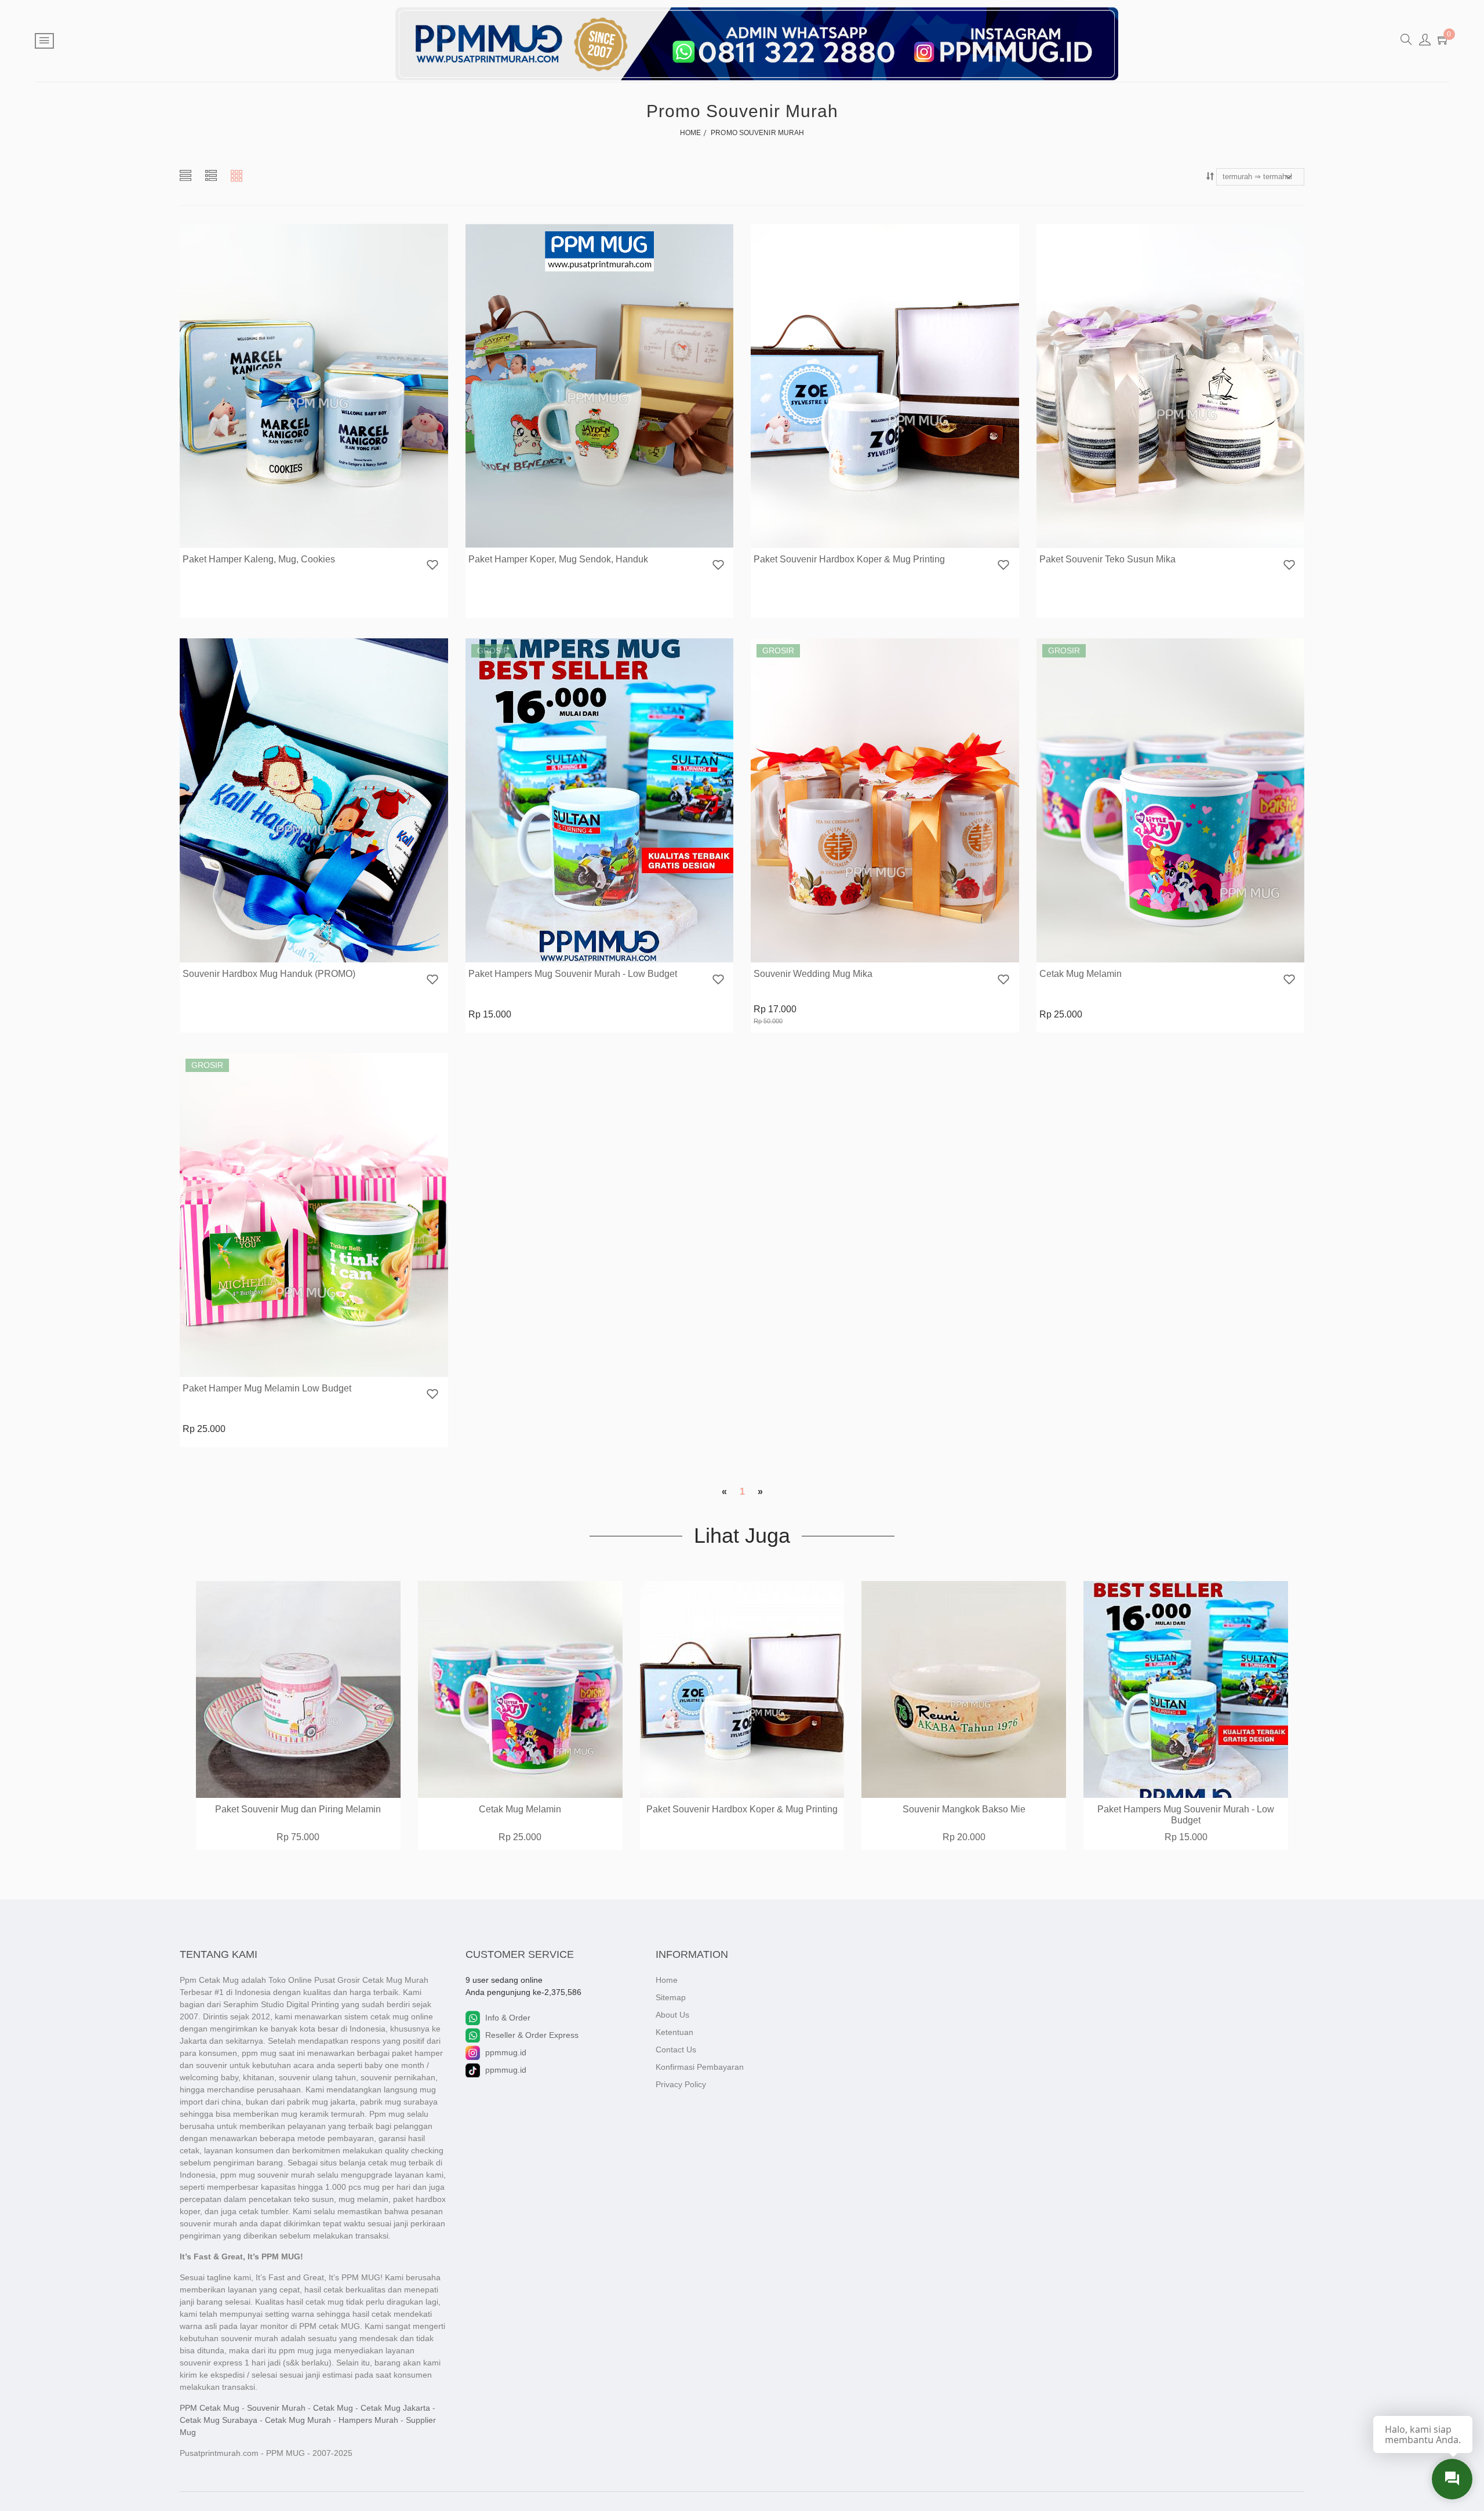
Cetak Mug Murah (298, 2420)
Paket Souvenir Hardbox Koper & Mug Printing (849, 559)
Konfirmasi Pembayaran (700, 2067)
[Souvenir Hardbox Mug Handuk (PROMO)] (314, 801)
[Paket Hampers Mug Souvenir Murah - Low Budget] (600, 801)
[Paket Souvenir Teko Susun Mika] (1171, 386)
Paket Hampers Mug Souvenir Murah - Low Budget (573, 974)
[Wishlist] (432, 566)
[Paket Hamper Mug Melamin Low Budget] (314, 1215)
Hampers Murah (368, 2420)
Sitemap (671, 1997)
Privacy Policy (681, 2084)
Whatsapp (320, 537)
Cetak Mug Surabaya (219, 2420)
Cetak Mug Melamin (1081, 974)
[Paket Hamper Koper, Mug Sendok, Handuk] (600, 386)
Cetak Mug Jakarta (395, 2408)
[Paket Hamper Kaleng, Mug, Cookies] (314, 386)
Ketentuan (674, 2032)
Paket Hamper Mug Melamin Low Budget (267, 1388)
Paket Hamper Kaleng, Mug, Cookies (259, 559)
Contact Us (676, 2050)
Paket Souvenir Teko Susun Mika (1107, 559)
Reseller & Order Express (532, 2035)
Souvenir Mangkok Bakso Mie (743, 1809)
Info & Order (508, 2018)
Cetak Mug (333, 2408)
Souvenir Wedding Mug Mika (813, 974)
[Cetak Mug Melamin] (1171, 801)
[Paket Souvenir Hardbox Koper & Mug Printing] (885, 386)
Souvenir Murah (276, 2408)
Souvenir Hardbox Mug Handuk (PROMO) (269, 974)
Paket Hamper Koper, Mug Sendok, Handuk (558, 559)
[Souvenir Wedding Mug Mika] (885, 801)
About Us (672, 2015)
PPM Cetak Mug (210, 2408)
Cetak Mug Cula (1186, 1809)
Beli (565, 952)
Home (667, 1980)
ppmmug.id (506, 2052)
